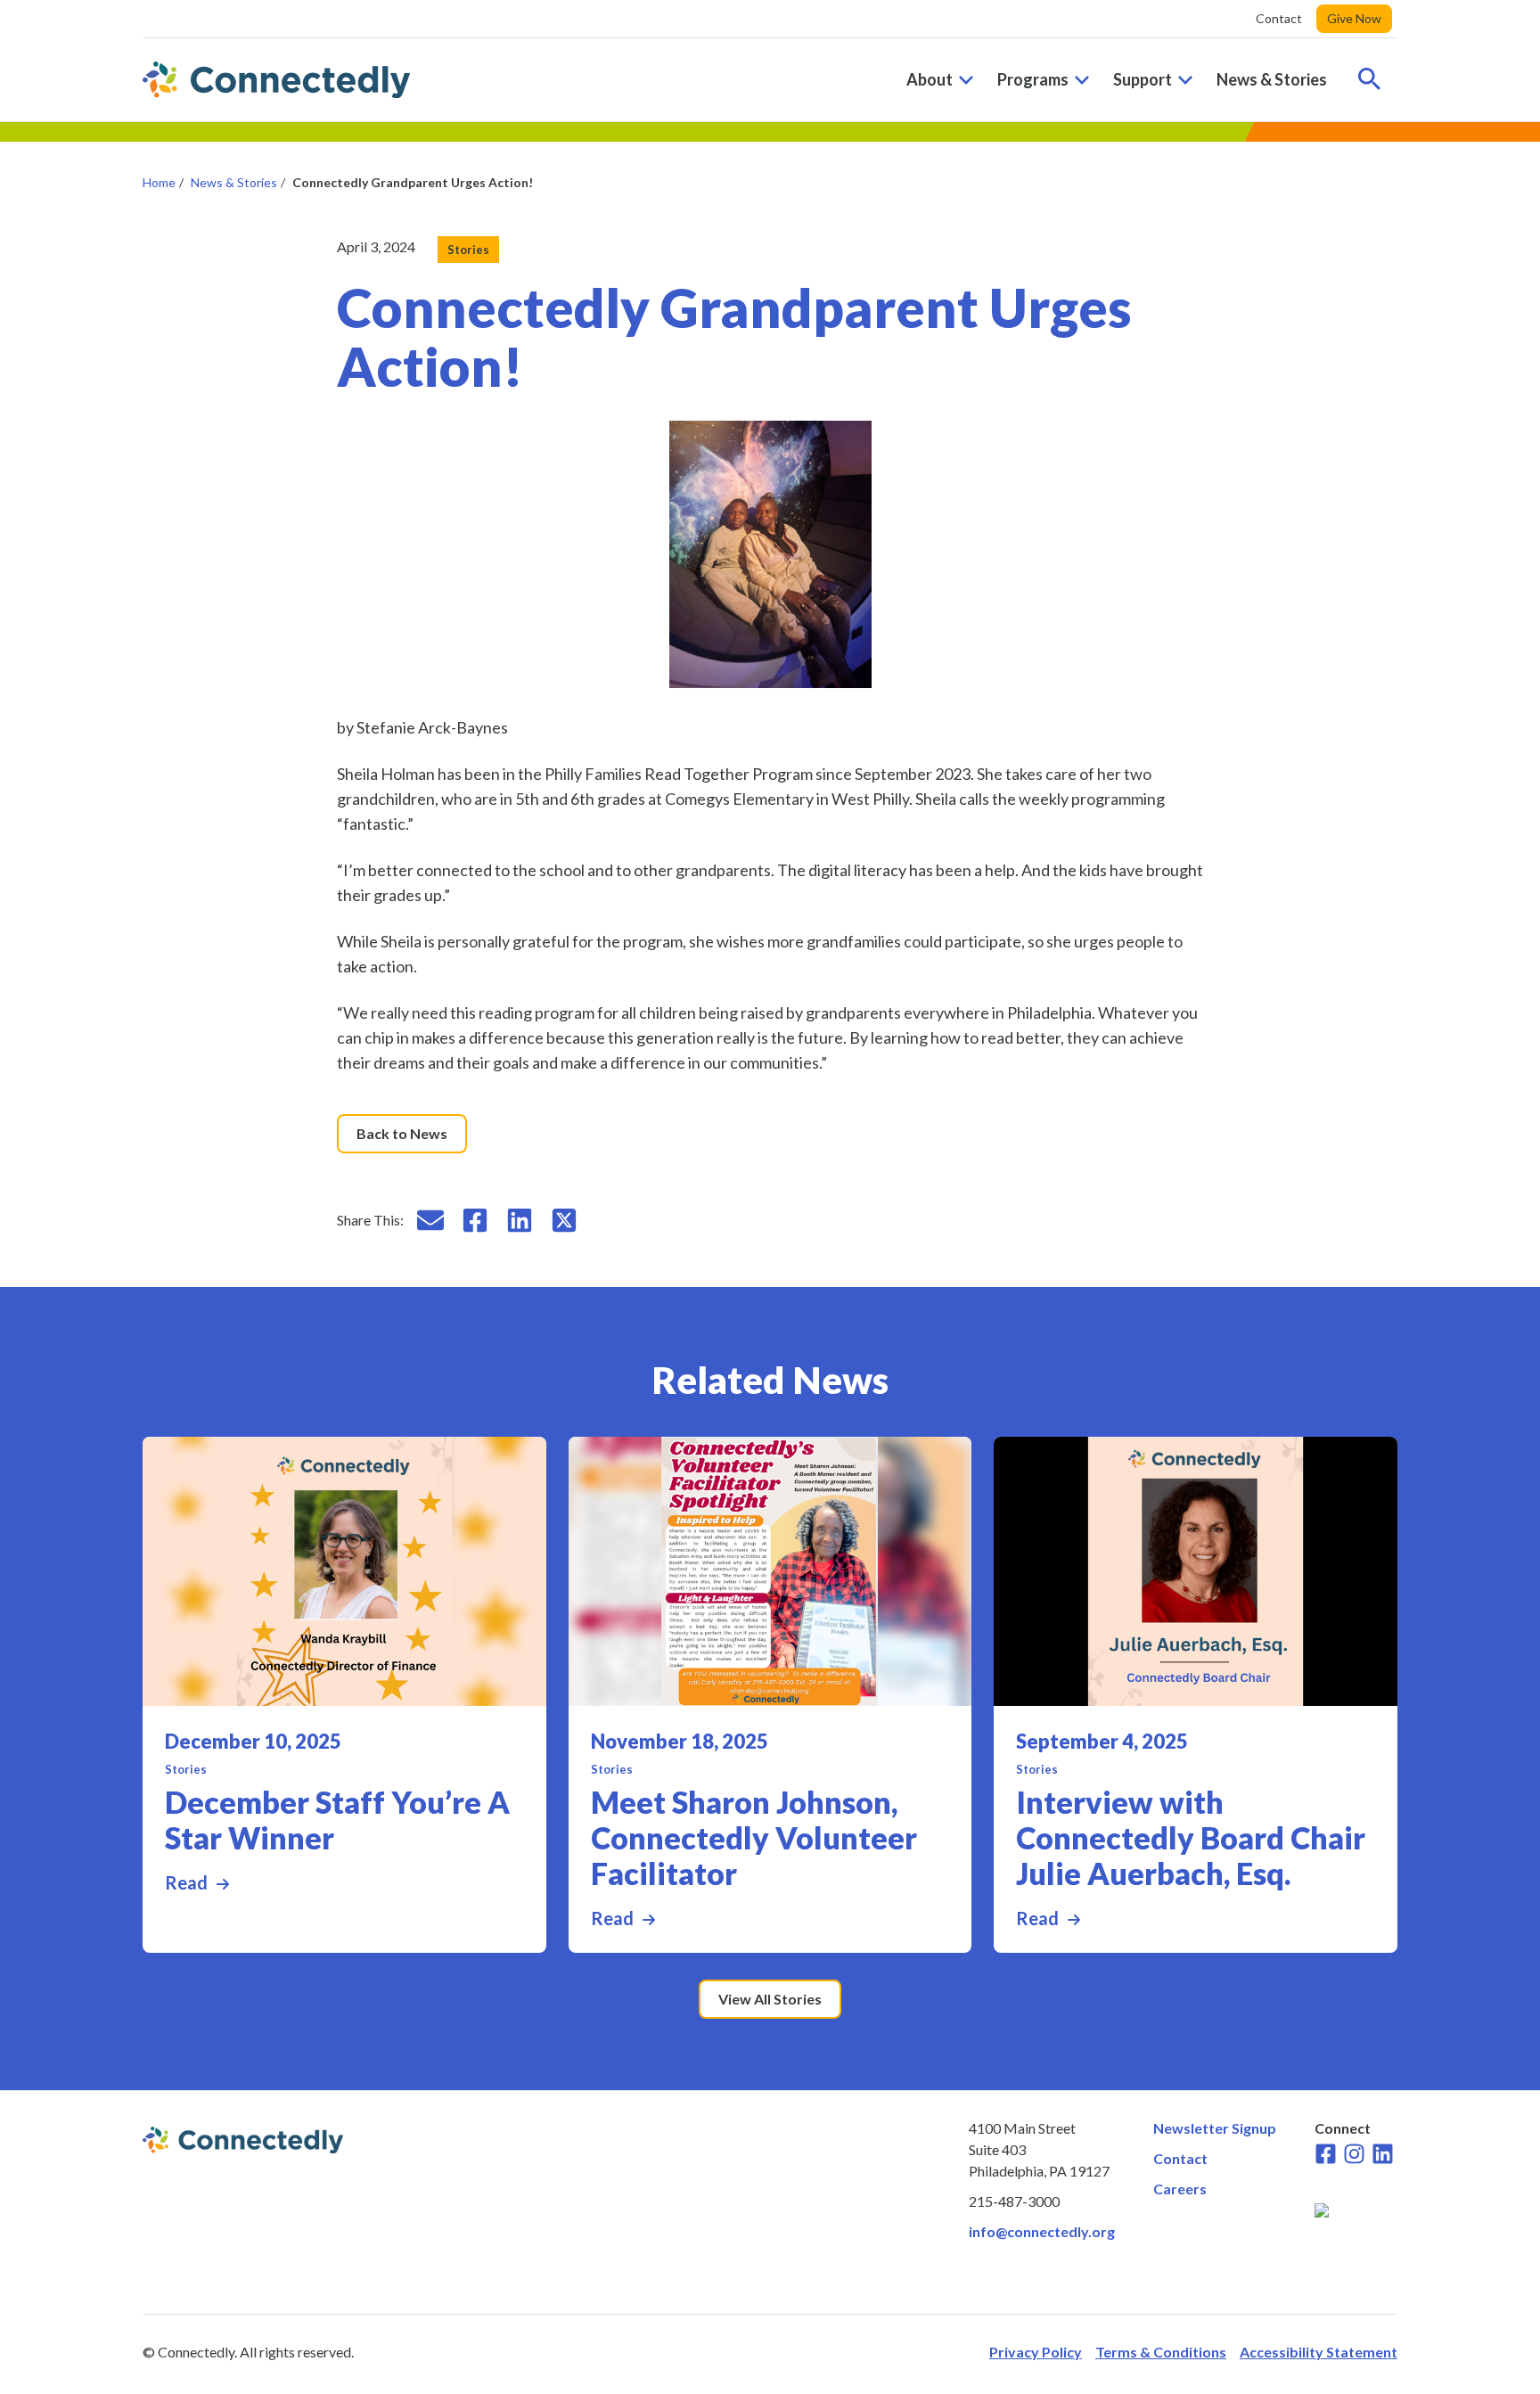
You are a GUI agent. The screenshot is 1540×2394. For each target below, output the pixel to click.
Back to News (402, 1133)
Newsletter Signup (1215, 2128)
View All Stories (770, 1999)
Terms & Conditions (1161, 2352)
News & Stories (1272, 79)
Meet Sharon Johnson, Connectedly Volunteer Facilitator (754, 1838)
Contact (1279, 18)
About (930, 79)
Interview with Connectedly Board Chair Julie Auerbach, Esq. (1191, 1838)
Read (344, 1882)
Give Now (1354, 18)
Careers (1180, 2189)
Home (159, 182)
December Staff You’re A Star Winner (337, 1820)
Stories (468, 250)
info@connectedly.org (1042, 2231)
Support (1143, 79)
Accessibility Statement (1319, 2352)
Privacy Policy (1036, 2352)
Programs (1033, 79)
